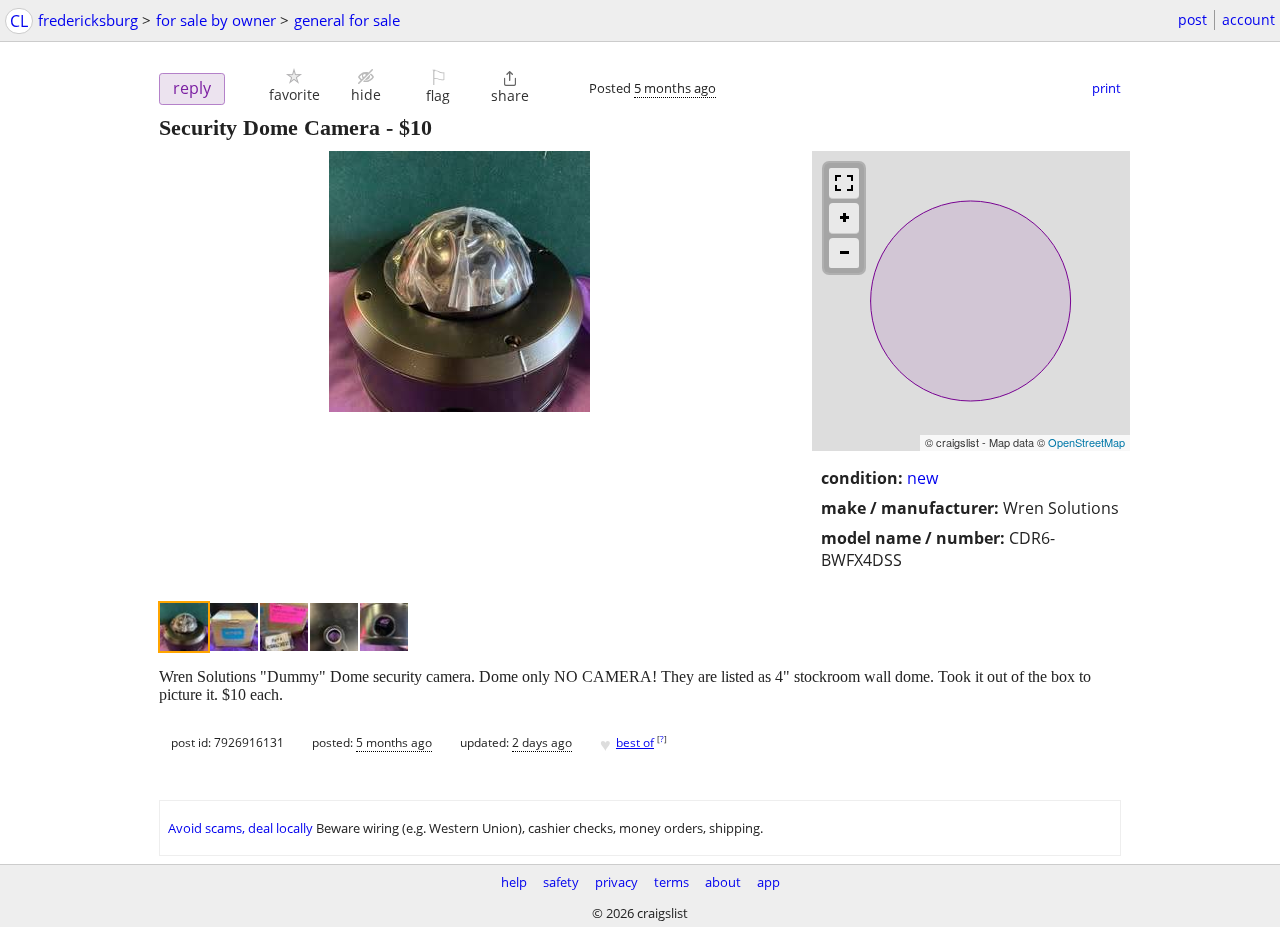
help (514, 882)
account (1248, 19)
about (723, 882)
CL (19, 21)
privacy (616, 882)
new (922, 478)
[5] (384, 627)
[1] (184, 627)
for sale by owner (216, 20)
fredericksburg (88, 20)
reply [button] (192, 88)
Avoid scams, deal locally (240, 828)
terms (671, 882)
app (768, 882)
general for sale (347, 20)
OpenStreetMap (1086, 442)
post (1192, 19)
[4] (334, 627)
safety (561, 882)
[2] (234, 627)
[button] (294, 85)
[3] (284, 627)
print (1106, 88)
